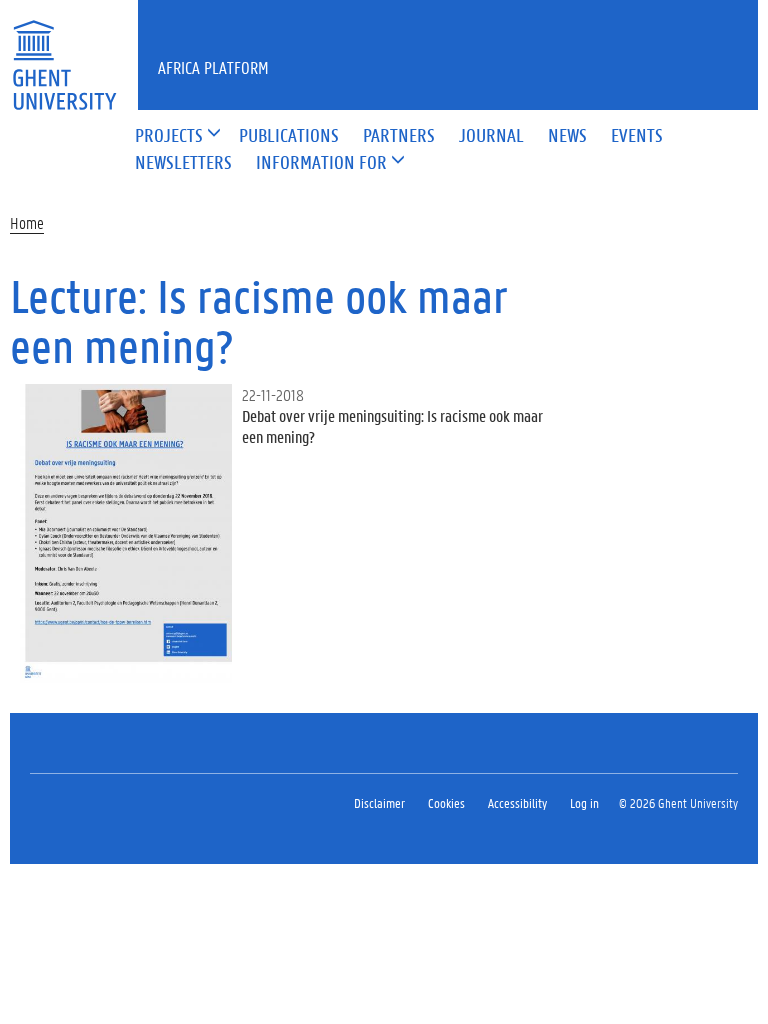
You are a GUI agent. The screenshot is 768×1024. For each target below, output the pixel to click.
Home (27, 222)
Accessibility (517, 802)
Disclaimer (379, 802)
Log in (584, 802)
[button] (169, 136)
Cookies (446, 802)
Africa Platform (213, 67)
